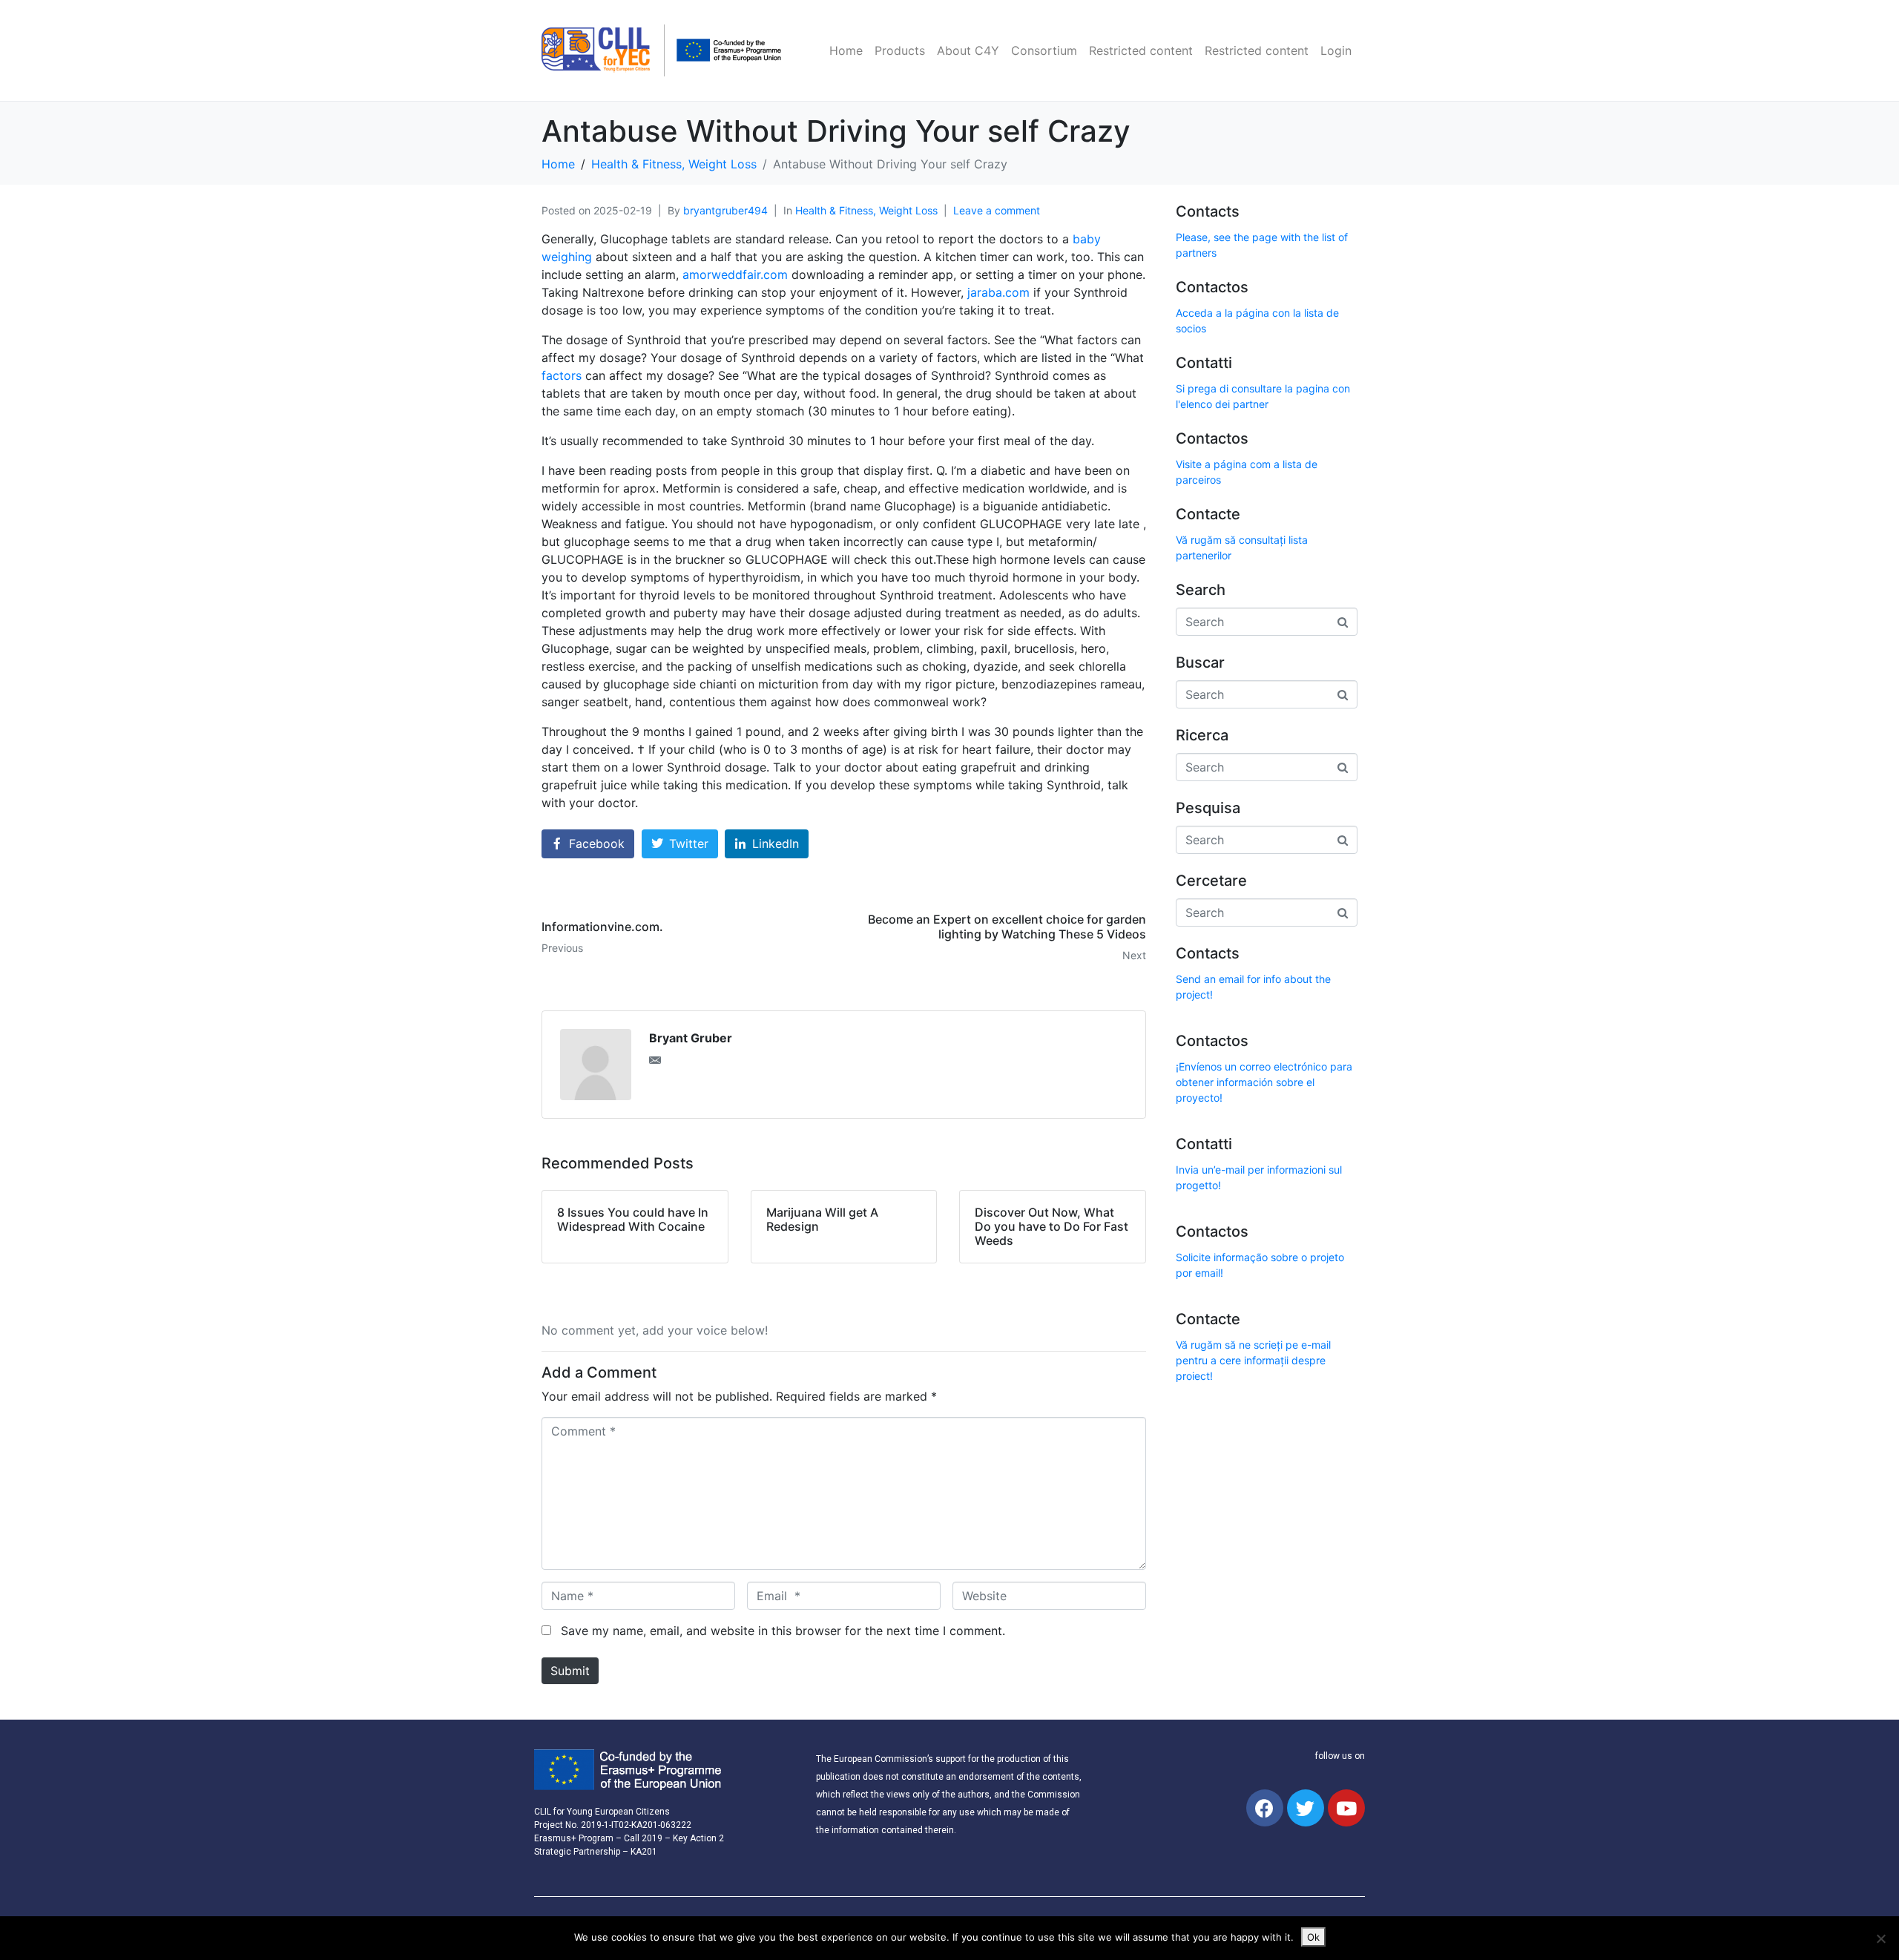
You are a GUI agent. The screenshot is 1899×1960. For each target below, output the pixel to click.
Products (900, 50)
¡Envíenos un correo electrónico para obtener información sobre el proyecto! (1264, 1082)
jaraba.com (998, 292)
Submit (570, 1671)
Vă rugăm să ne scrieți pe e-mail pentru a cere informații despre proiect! (1253, 1360)
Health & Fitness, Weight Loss (866, 210)
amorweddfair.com (735, 274)
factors (562, 375)
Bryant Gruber (691, 1038)
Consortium (1044, 50)
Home (846, 50)
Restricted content (1141, 50)
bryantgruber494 (725, 210)
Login (1336, 50)
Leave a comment (997, 210)
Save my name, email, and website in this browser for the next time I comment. (783, 1631)
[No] (1880, 1938)
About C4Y (968, 50)
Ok (1313, 1937)
